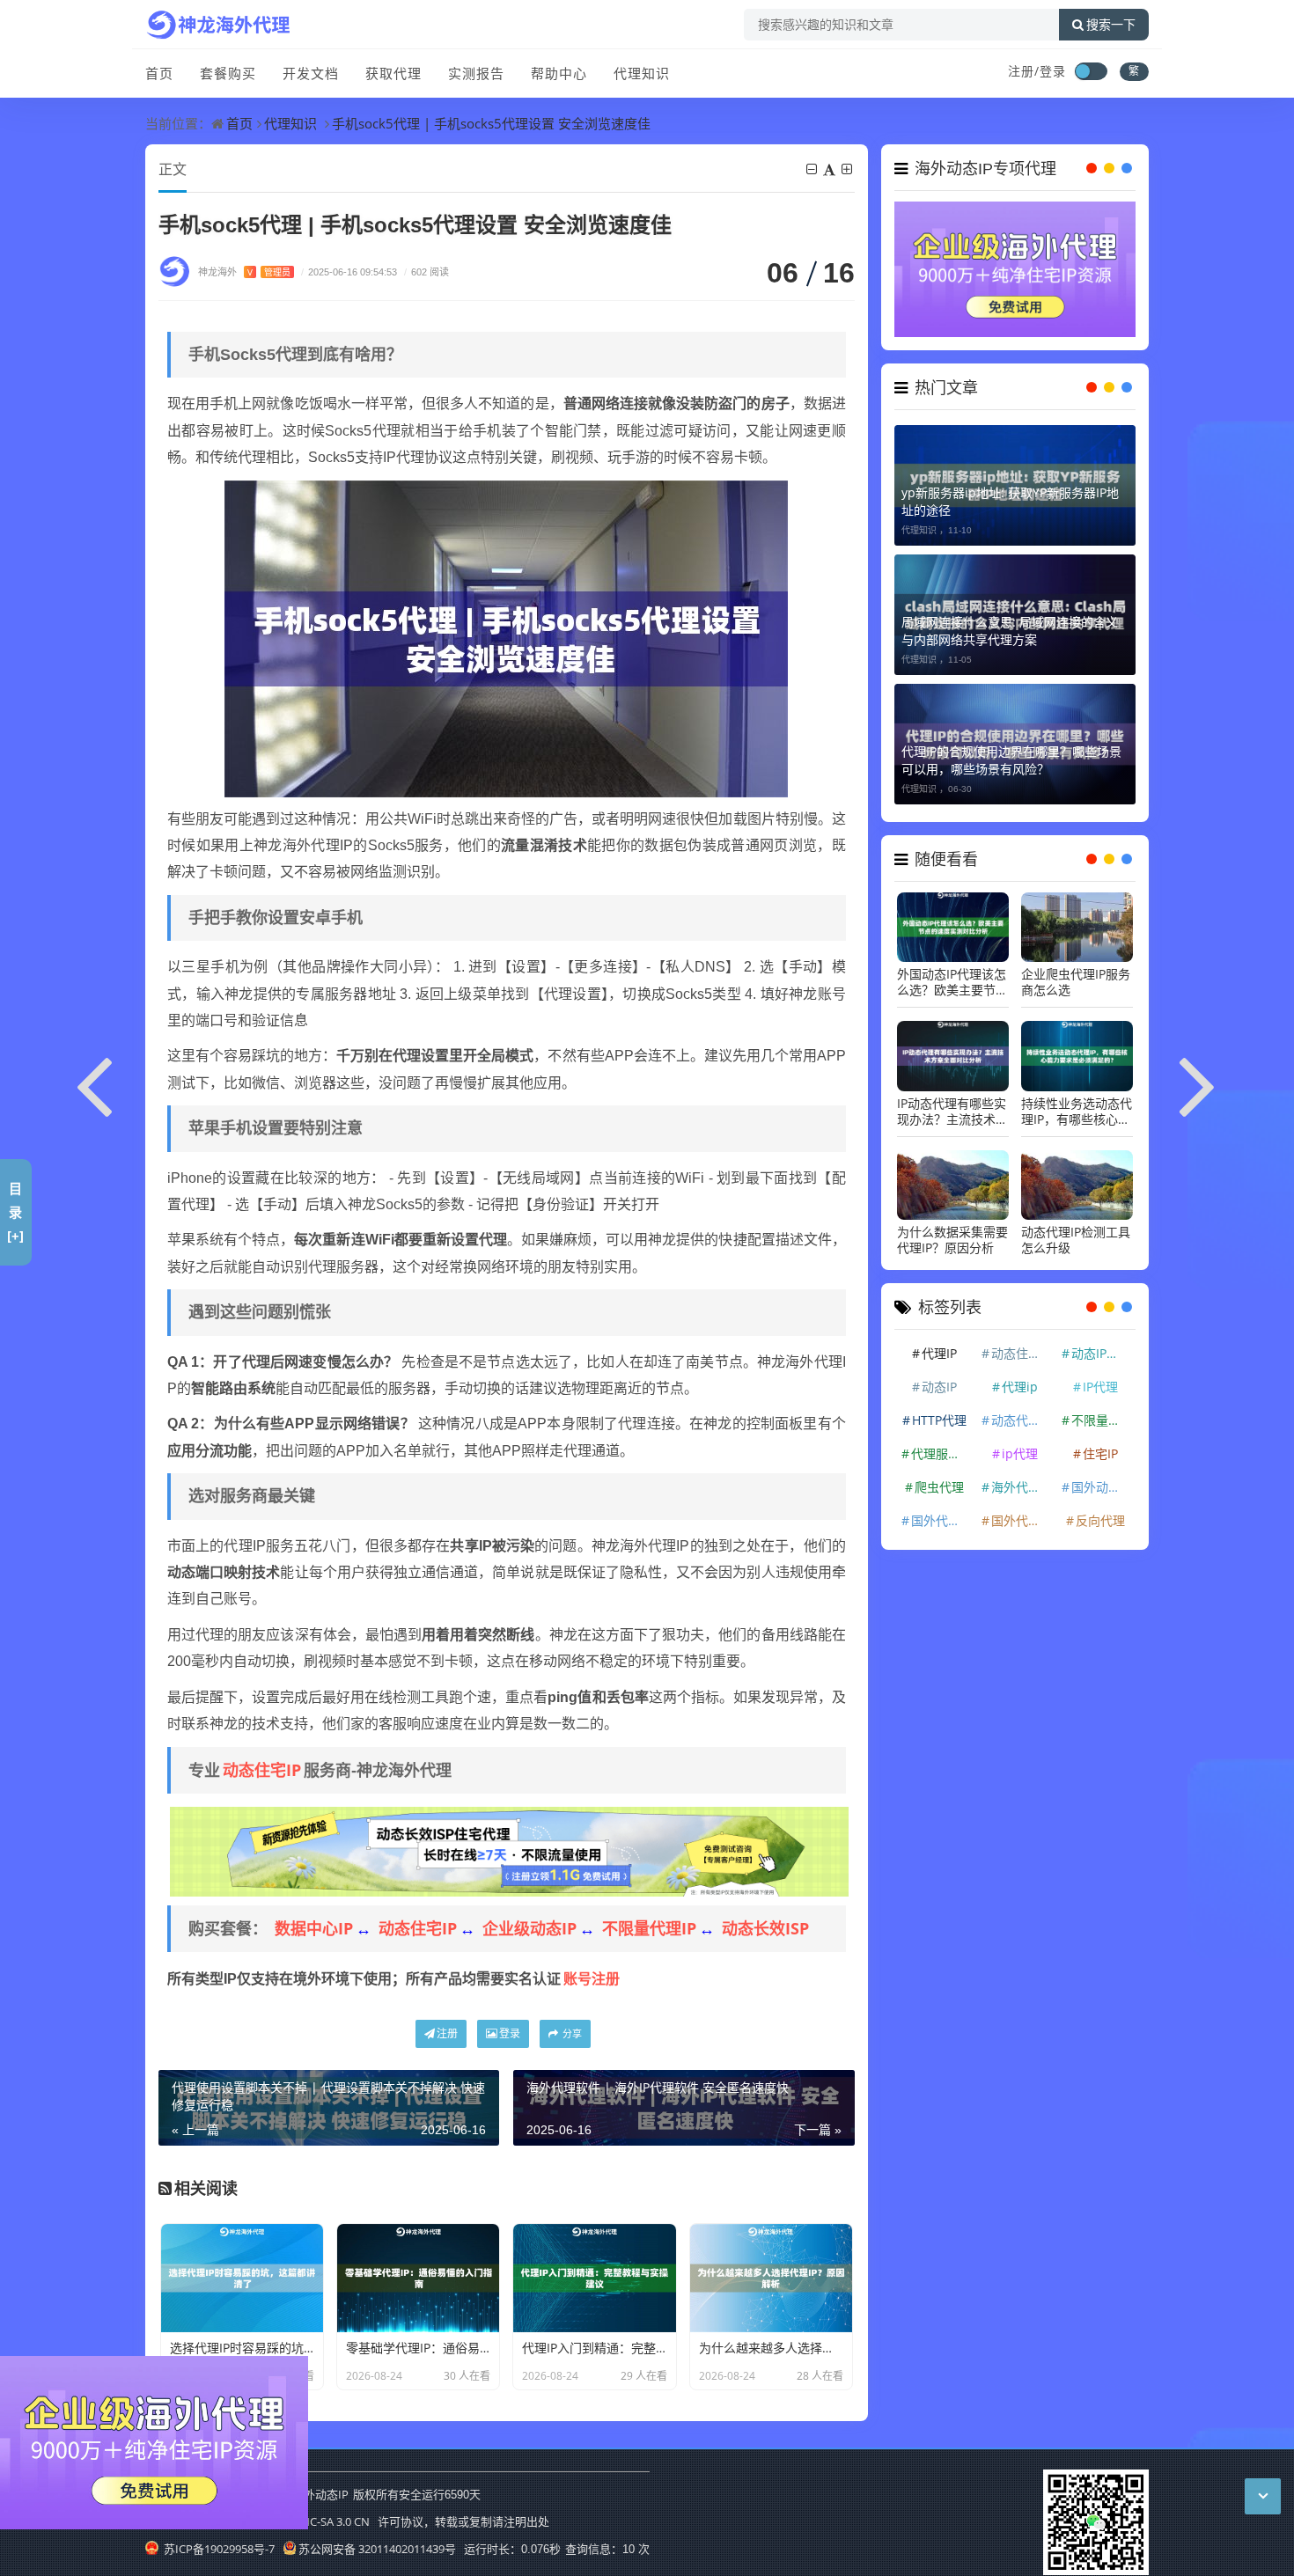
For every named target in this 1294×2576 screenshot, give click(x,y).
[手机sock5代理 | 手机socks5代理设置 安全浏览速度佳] (506, 637)
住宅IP (1100, 1444)
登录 (510, 2033)
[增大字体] (848, 169)
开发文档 (311, 73)
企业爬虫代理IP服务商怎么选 (1076, 973)
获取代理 (393, 73)
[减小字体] (813, 169)
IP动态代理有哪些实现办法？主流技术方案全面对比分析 (952, 1102)
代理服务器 (942, 1444)
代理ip (1020, 1377)
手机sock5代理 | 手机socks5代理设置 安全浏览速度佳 (491, 123)
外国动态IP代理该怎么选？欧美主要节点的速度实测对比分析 (952, 973)
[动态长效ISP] (509, 1850)
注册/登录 (1037, 71)
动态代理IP (1021, 1410)
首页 (159, 73)
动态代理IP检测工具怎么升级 (1076, 1230)
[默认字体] (831, 169)
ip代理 (1020, 1444)
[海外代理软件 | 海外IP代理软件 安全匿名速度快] (1199, 1083)
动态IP (939, 1377)
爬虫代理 (939, 1477)
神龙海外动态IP (309, 2494)
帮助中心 (559, 73)
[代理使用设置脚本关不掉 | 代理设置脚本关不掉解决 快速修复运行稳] (95, 1083)
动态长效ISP (765, 1928)
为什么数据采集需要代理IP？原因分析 (952, 1230)
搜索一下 (1111, 25)
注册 (447, 2033)
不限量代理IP (649, 1928)
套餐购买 (228, 73)
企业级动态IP (529, 1928)
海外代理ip (1022, 1477)
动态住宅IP (262, 1770)
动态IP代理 (1101, 1343)
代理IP (939, 1343)
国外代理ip (1022, 1511)
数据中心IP (314, 1928)
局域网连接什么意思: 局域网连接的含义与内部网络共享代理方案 (1010, 621)
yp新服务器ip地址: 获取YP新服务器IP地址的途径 (1010, 492)
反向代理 (1100, 1511)
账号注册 (592, 1978)
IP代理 (1100, 1377)
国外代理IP (941, 1511)
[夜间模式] (1091, 71)
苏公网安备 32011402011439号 (377, 2549)
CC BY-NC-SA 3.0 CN (319, 2521)
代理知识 (642, 73)
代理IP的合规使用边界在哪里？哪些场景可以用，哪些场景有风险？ (1011, 750)
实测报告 (476, 73)
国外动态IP (1101, 1477)
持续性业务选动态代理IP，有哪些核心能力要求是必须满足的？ (1077, 1102)
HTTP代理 (939, 1410)
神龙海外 (244, 272)
